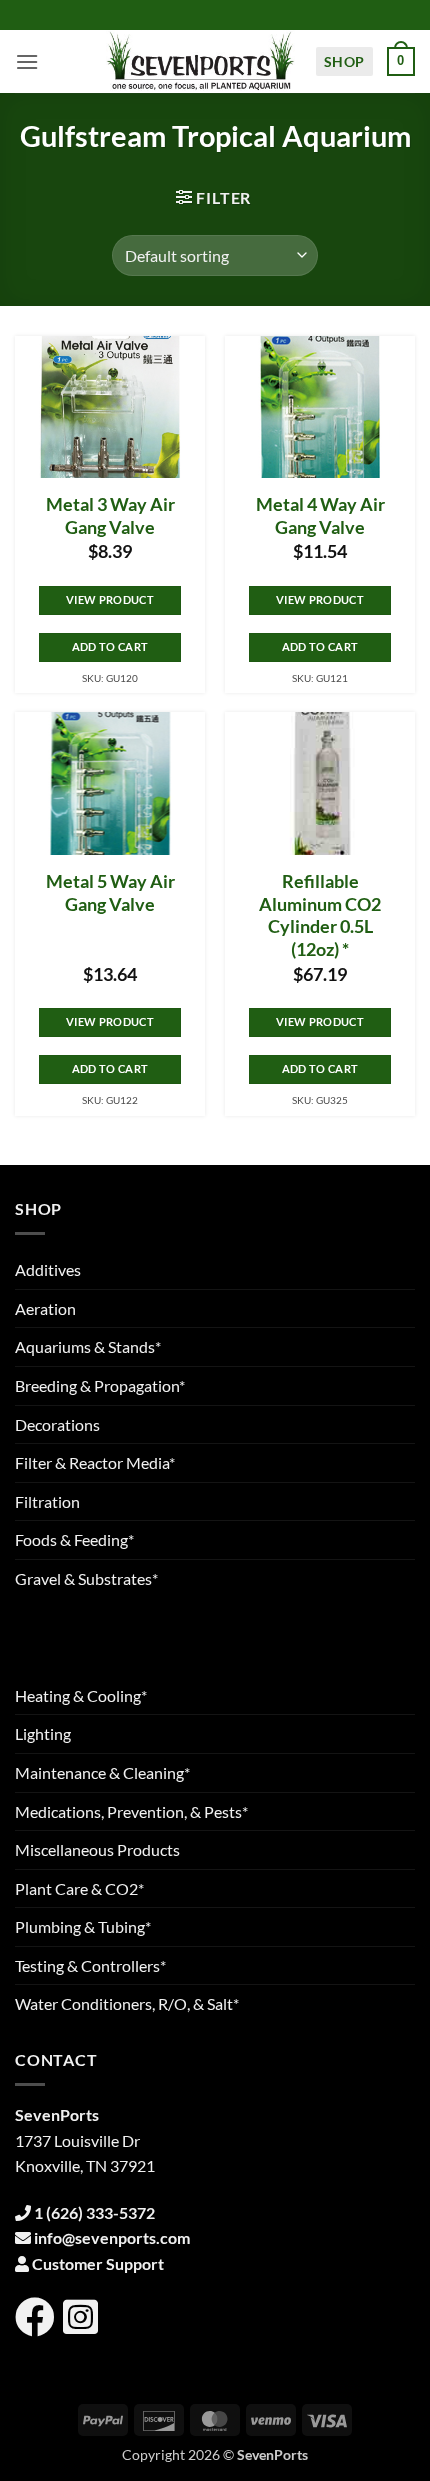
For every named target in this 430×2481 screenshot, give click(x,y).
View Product (110, 599)
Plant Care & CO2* (79, 1888)
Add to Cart (110, 646)
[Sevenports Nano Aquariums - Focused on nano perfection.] (201, 61)
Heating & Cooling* (81, 1695)
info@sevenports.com (112, 2237)
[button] (27, 61)
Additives (48, 1269)
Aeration (45, 1308)
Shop (344, 61)
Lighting (43, 1733)
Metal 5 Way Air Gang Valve (110, 893)
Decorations (57, 1424)
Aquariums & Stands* (88, 1346)
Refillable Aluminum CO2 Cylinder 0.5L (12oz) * (320, 916)
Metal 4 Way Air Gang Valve (320, 516)
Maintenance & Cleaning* (102, 1772)
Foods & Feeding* (74, 1539)
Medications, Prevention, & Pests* (131, 1811)
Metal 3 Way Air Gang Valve (110, 516)
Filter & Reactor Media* (95, 1462)
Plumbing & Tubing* (83, 1926)
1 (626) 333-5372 (94, 2212)
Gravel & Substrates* (86, 1578)
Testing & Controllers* (90, 1965)
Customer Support (98, 2263)
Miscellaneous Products (97, 1849)
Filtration (47, 1501)
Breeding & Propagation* (100, 1385)
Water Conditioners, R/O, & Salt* (127, 2003)
